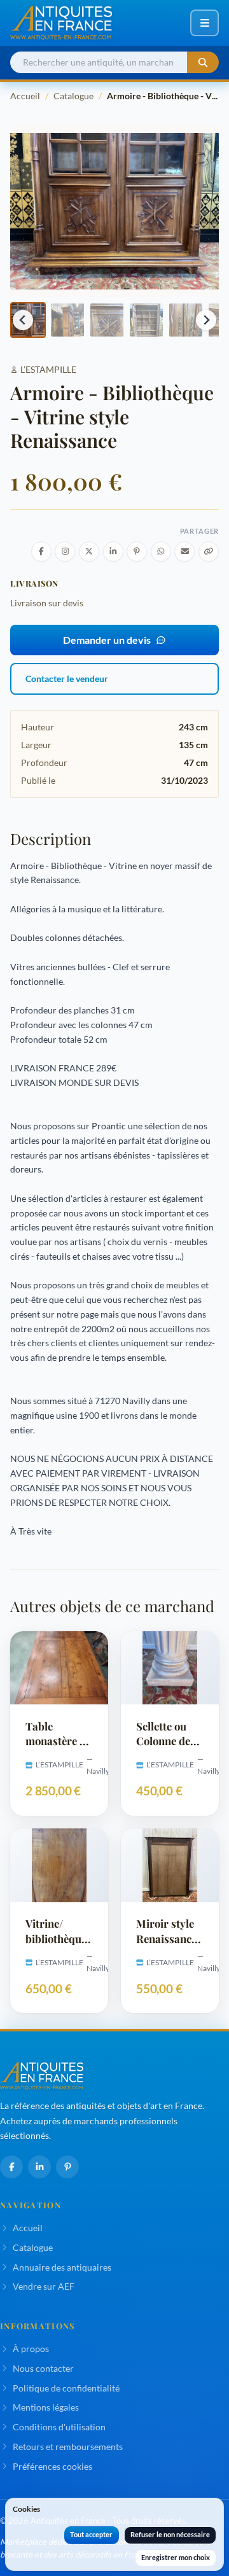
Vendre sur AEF (44, 2286)
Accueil (25, 96)
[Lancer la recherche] (203, 63)
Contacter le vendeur (67, 679)
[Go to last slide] (23, 320)
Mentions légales (46, 2407)
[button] (67, 320)
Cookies (26, 2509)
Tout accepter (91, 2534)
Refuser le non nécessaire (170, 2534)
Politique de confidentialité (66, 2388)
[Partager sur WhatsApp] (161, 552)
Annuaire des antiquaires (62, 2267)
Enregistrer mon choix (176, 2557)
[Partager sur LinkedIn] (113, 552)
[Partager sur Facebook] (41, 552)
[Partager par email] (184, 552)
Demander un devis (107, 640)
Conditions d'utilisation (59, 2427)
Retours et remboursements (68, 2447)
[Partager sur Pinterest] (137, 552)
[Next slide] (206, 320)
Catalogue (73, 96)
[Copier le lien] (209, 552)
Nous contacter (43, 2368)
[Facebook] (11, 2167)
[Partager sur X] (89, 552)
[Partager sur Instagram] (65, 552)
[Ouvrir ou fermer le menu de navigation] (205, 23)
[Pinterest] (67, 2167)
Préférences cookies (52, 2466)
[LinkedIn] (39, 2167)
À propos (31, 2349)
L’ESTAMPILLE (48, 369)
